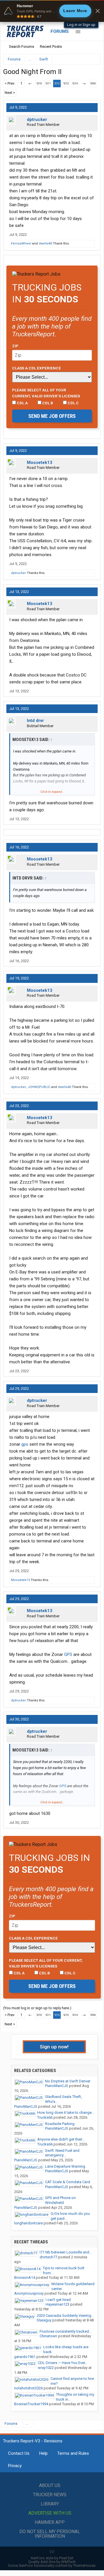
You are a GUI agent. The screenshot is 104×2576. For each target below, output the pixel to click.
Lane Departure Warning (65, 2166)
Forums (60, 31)
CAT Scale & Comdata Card (68, 2182)
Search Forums (22, 47)
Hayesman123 (57, 2304)
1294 (93, 84)
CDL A (22, 403)
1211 (48, 84)
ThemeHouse (84, 2565)
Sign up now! (54, 2047)
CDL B (47, 403)
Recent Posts (51, 47)
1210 (39, 84)
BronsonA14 (25, 2278)
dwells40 (45, 243)
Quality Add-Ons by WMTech (52, 2562)
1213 (66, 84)
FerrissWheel (21, 243)
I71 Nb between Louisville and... (66, 2252)
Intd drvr (35, 721)
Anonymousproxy (29, 2293)
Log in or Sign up (81, 25)
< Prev (10, 83)
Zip (15, 346)
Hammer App (50, 2522)
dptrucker (37, 120)
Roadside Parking (60, 2124)
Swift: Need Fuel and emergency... (62, 2153)
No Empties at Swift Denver (68, 2081)
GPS (68, 1654)
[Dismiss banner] (98, 11)
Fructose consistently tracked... (66, 2331)
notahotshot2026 (28, 2388)
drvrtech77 (48, 2257)
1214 (75, 84)
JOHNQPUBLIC (39, 1087)
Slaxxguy (44, 2320)
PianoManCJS (57, 2086)
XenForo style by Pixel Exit (52, 2558)
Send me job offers (52, 416)
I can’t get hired (58, 2300)
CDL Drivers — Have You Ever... (63, 2363)
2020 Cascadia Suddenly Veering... (65, 2316)
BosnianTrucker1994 (31, 2404)
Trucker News (50, 2495)
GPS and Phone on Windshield (60, 2200)
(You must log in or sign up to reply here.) (37, 2008)
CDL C (73, 403)
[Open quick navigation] (92, 59)
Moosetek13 (40, 462)
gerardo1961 (25, 2357)
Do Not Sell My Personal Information (50, 2534)
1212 (57, 84)
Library (50, 2504)
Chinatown (48, 2336)
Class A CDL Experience (37, 368)
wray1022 (46, 2368)
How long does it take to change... (66, 2112)
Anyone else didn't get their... (61, 2139)
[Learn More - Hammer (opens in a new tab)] (52, 11)
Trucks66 (45, 2117)
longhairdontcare (28, 2223)
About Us (50, 2485)
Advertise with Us (50, 2513)
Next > (10, 93)
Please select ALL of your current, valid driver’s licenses (46, 393)
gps (25, 1444)
